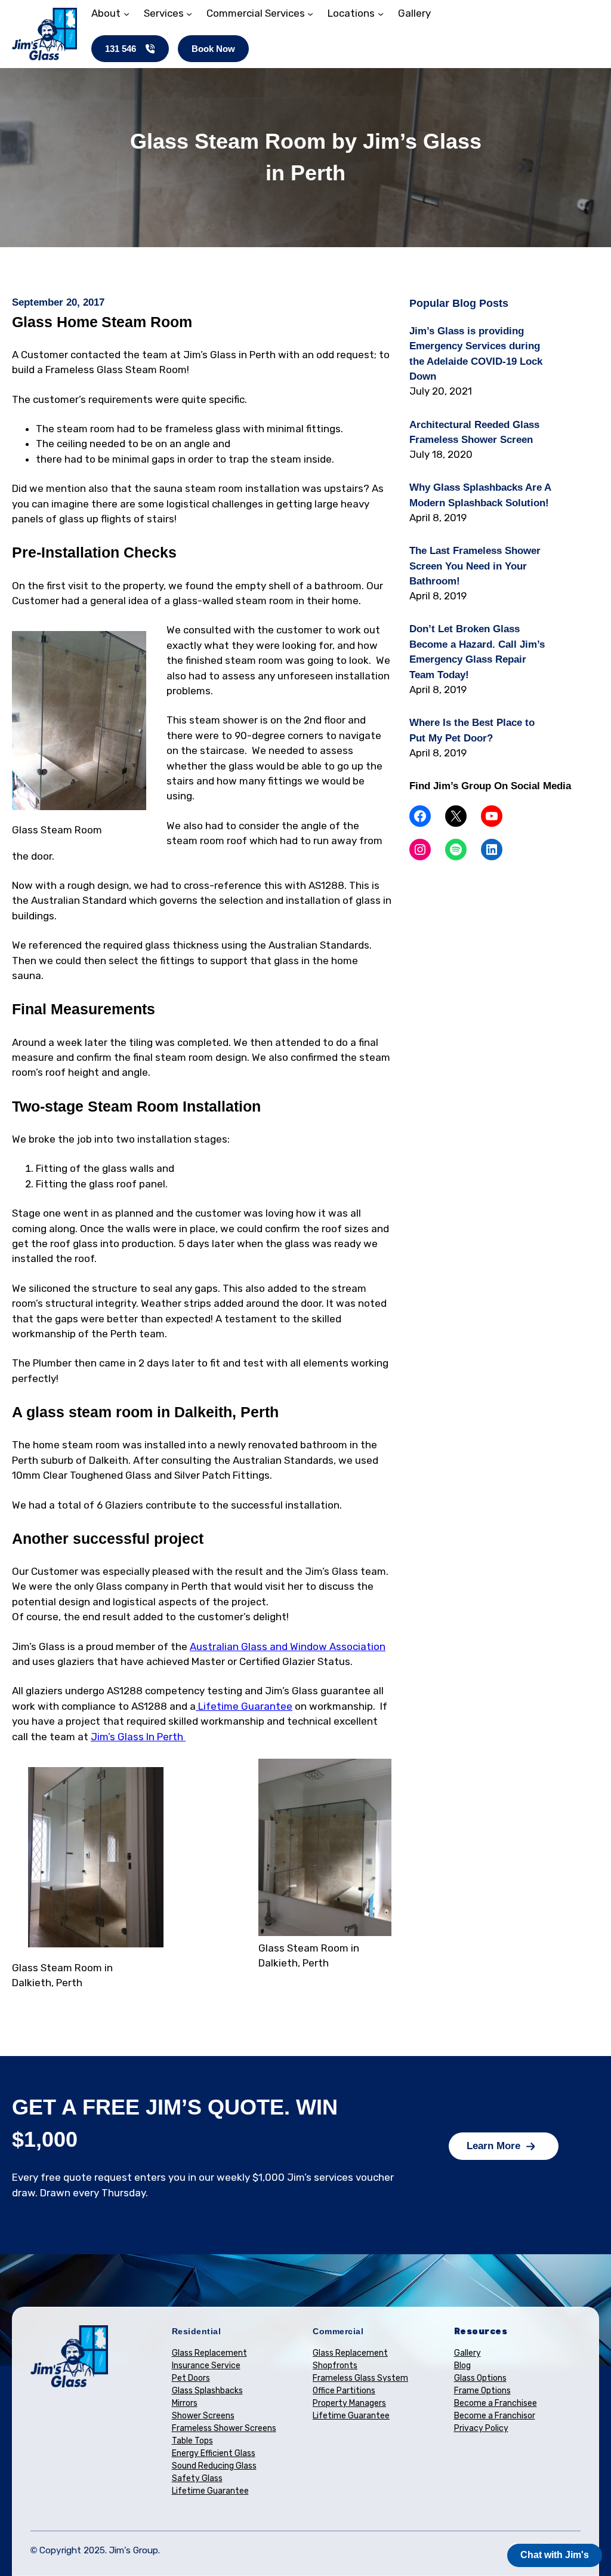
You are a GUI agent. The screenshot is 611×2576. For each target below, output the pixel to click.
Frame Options (482, 2391)
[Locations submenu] (381, 14)
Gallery (467, 2353)
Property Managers (349, 2403)
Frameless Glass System (360, 2378)
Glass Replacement (209, 2353)
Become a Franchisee (496, 2403)
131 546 (121, 49)
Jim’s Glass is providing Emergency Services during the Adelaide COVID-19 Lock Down (476, 354)
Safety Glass (197, 2478)
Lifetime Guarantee (244, 1706)
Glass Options (480, 2378)
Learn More (493, 2146)
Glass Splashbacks (207, 2391)
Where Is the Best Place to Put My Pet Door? (472, 730)
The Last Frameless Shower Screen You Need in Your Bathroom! (475, 566)
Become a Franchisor (495, 2416)
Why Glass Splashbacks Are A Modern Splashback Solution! (480, 495)
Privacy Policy (481, 2428)
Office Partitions (344, 2391)
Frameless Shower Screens (224, 2428)
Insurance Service (206, 2366)
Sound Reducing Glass (214, 2466)
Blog (462, 2366)
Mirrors (185, 2403)
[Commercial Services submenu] (310, 14)
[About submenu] (126, 14)
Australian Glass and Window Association (288, 1646)
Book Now (213, 49)
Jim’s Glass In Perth (138, 1737)
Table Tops (192, 2441)
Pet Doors (191, 2378)
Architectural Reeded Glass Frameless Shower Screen (474, 432)
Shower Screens (203, 2416)
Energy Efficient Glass (214, 2453)
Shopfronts (335, 2366)
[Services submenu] (189, 14)
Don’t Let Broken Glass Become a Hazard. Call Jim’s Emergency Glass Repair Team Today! (477, 652)
